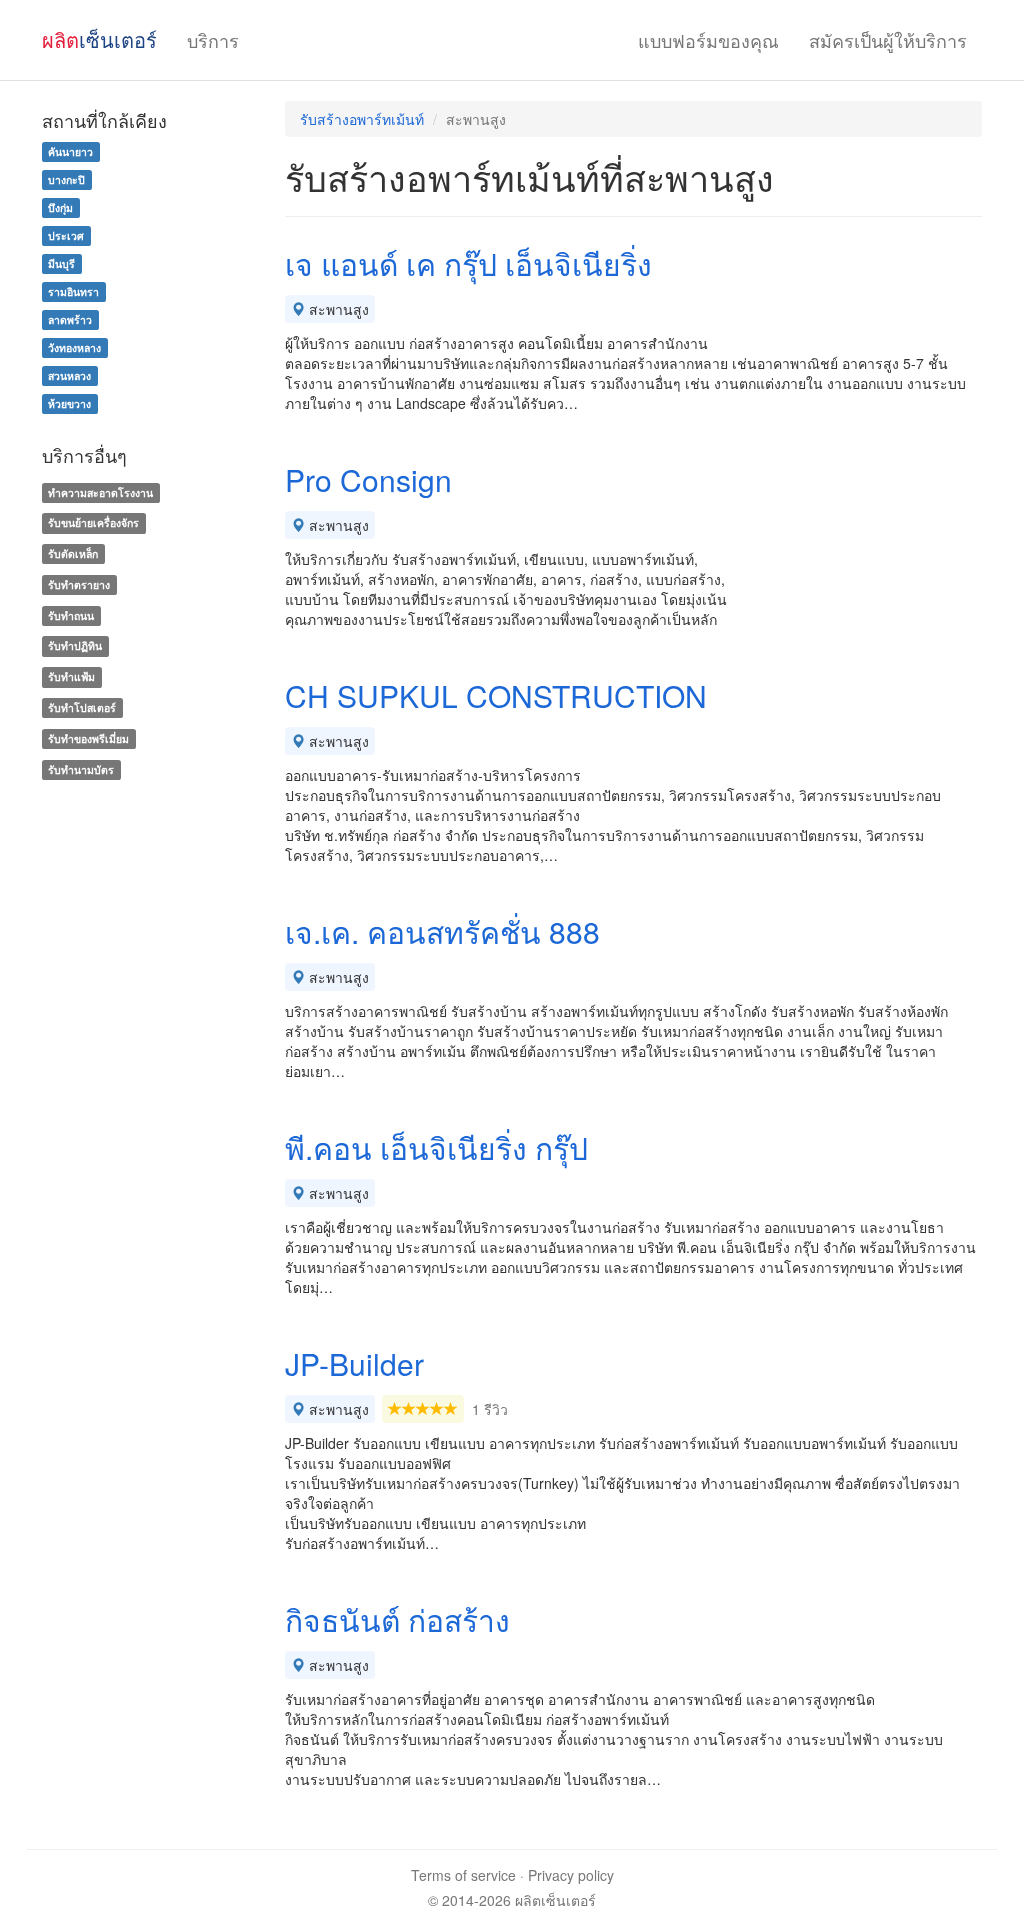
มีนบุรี (61, 263)
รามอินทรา (73, 291)
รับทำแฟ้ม (71, 676)
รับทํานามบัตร (81, 769)
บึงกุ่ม (60, 207)
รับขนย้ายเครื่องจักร (93, 522)
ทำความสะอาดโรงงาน (100, 492)
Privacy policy (571, 1875)
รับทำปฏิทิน (75, 646)
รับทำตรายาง (79, 584)
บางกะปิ (66, 179)
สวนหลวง (69, 375)
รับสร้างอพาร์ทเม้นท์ (362, 119)
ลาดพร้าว (70, 319)
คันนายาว (70, 151)
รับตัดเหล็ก (73, 553)
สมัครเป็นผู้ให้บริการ (888, 40)
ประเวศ (66, 235)
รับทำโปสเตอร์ (82, 707)
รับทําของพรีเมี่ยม (88, 738)
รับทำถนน (71, 615)
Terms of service (463, 1875)
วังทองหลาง (74, 347)
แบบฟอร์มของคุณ (708, 40)
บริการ (213, 40)
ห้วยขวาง (69, 403)
